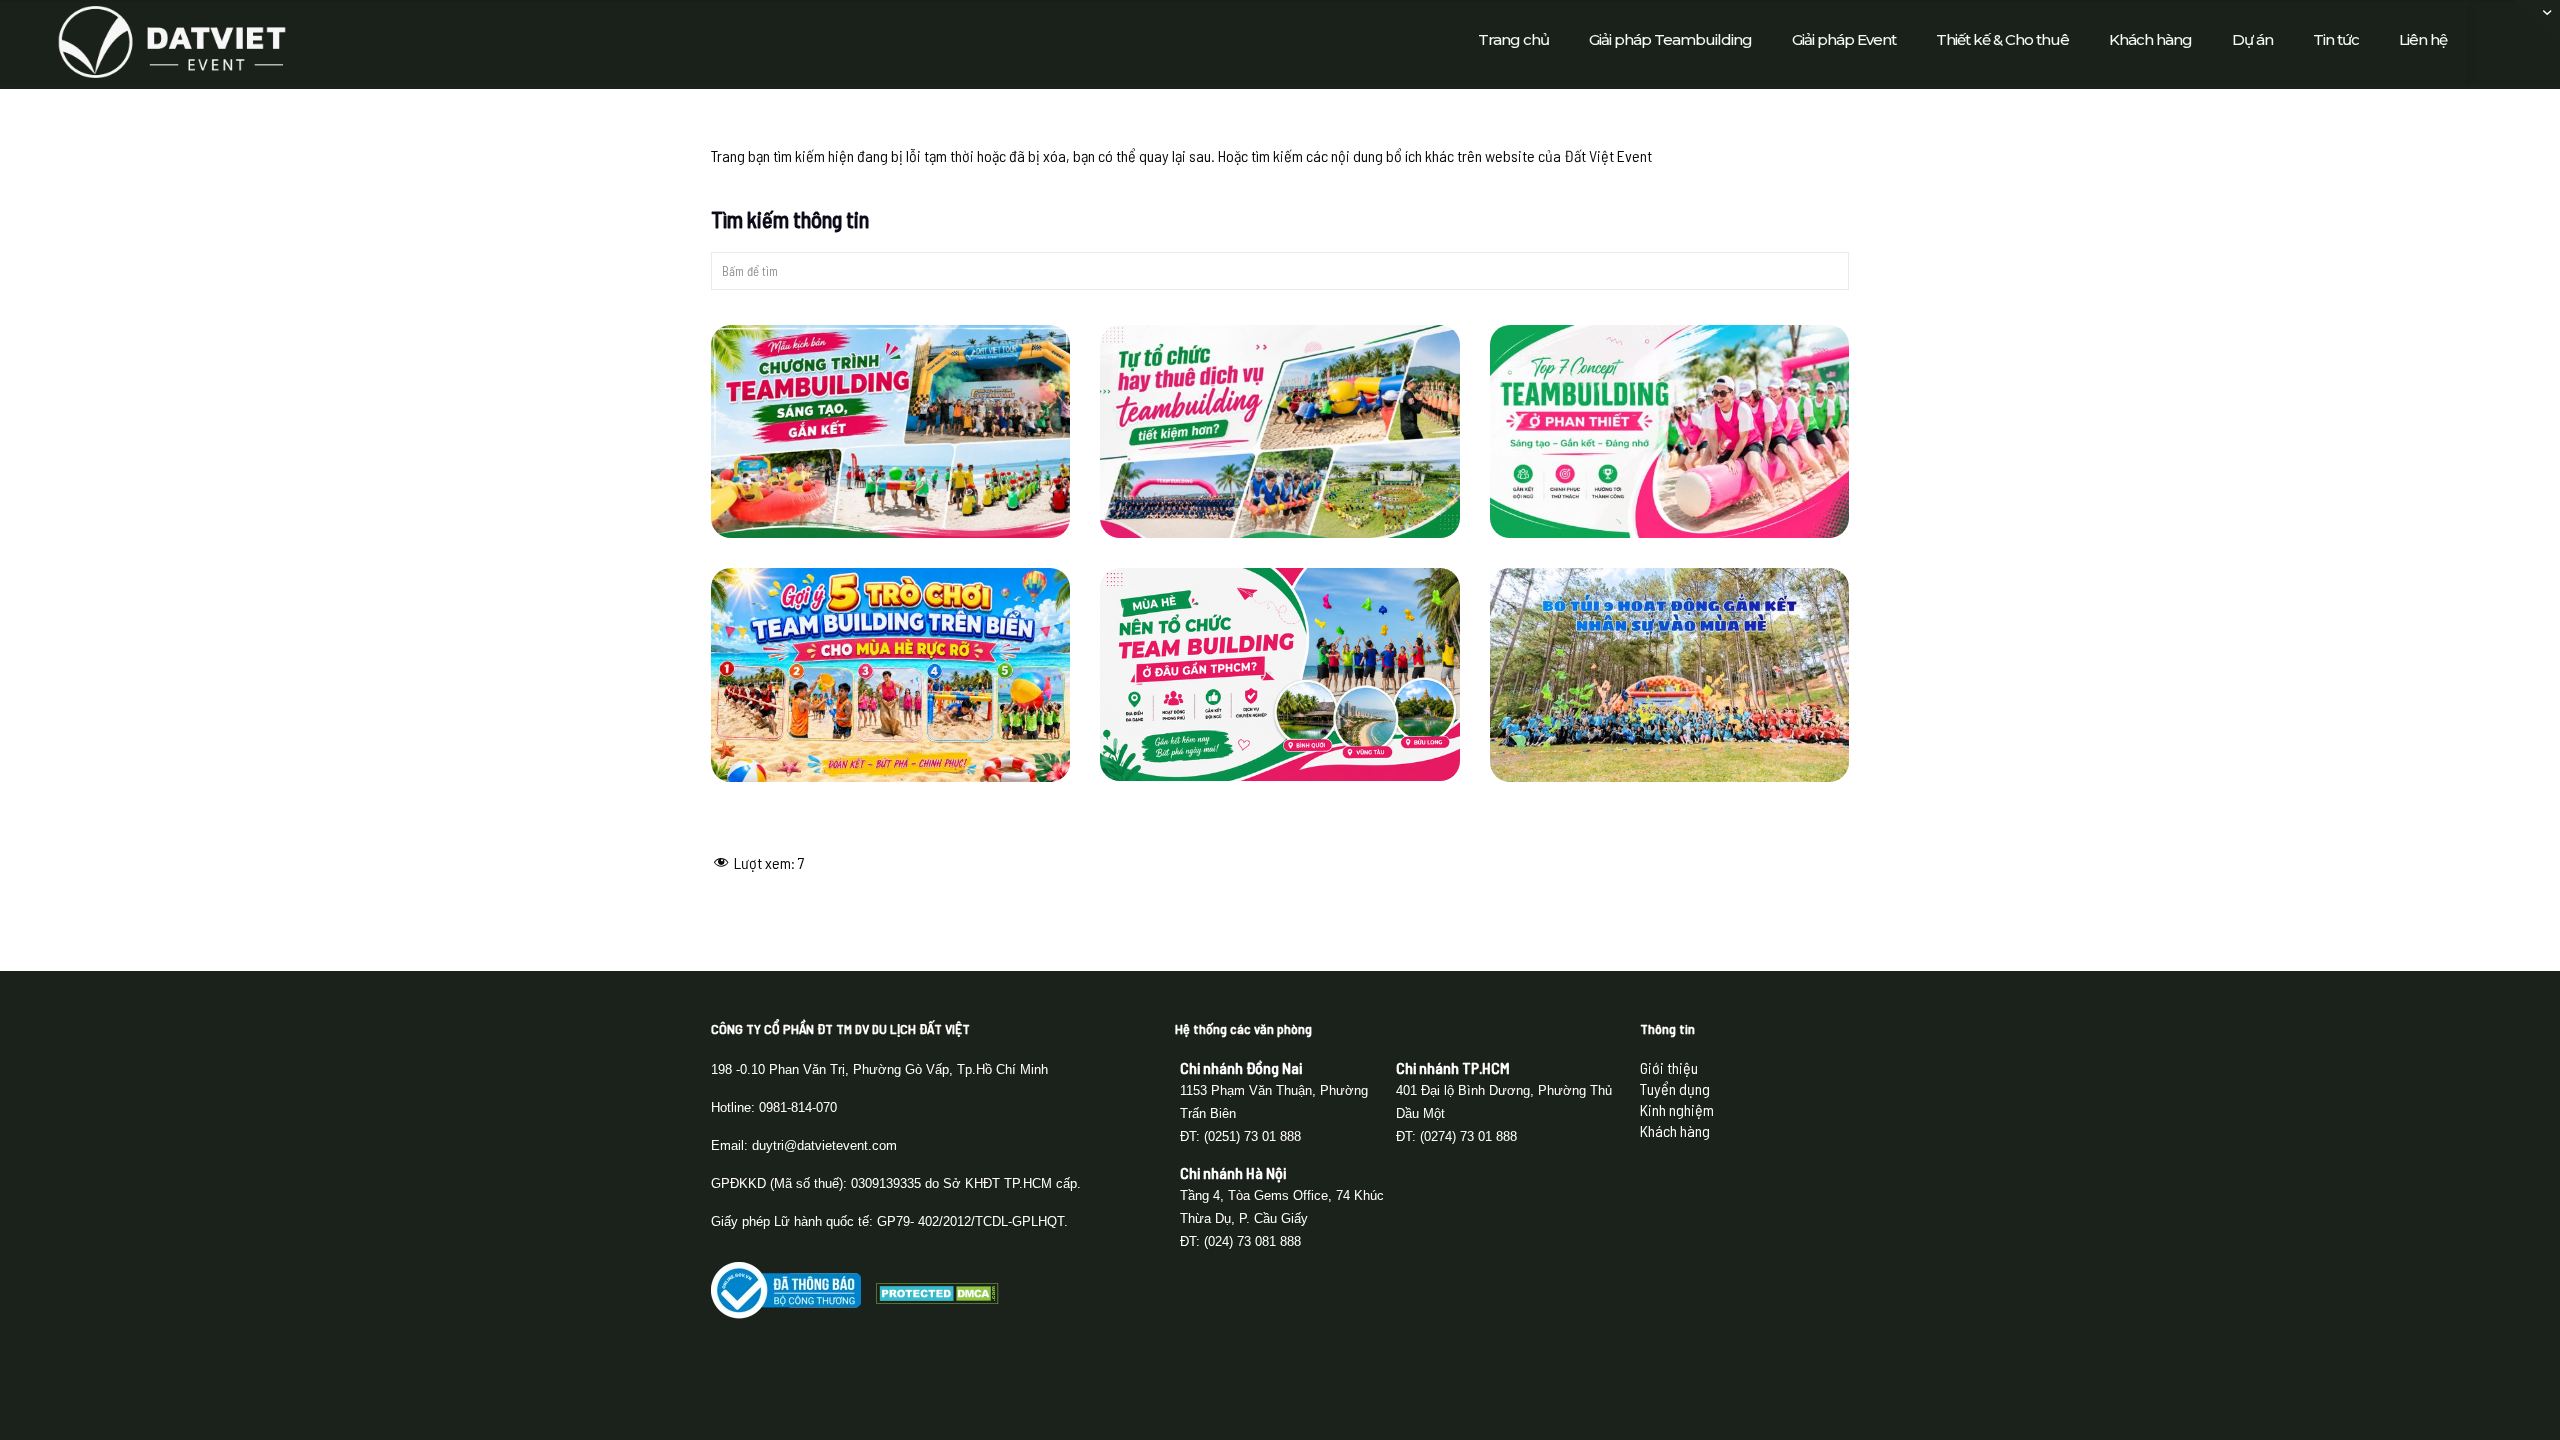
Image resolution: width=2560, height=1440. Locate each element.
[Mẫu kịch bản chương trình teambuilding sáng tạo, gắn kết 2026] (891, 431)
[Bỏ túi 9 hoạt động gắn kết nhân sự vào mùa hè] (1670, 674)
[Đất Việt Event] (172, 40)
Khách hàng (1675, 1130)
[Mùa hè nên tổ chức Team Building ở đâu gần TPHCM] (1280, 674)
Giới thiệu (1669, 1067)
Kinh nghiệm (1677, 1109)
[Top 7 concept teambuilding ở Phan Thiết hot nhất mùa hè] (1670, 431)
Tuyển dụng (1675, 1088)
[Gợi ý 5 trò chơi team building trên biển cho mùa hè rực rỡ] (891, 674)
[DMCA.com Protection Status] (937, 1297)
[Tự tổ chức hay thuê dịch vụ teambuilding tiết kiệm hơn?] (1280, 431)
